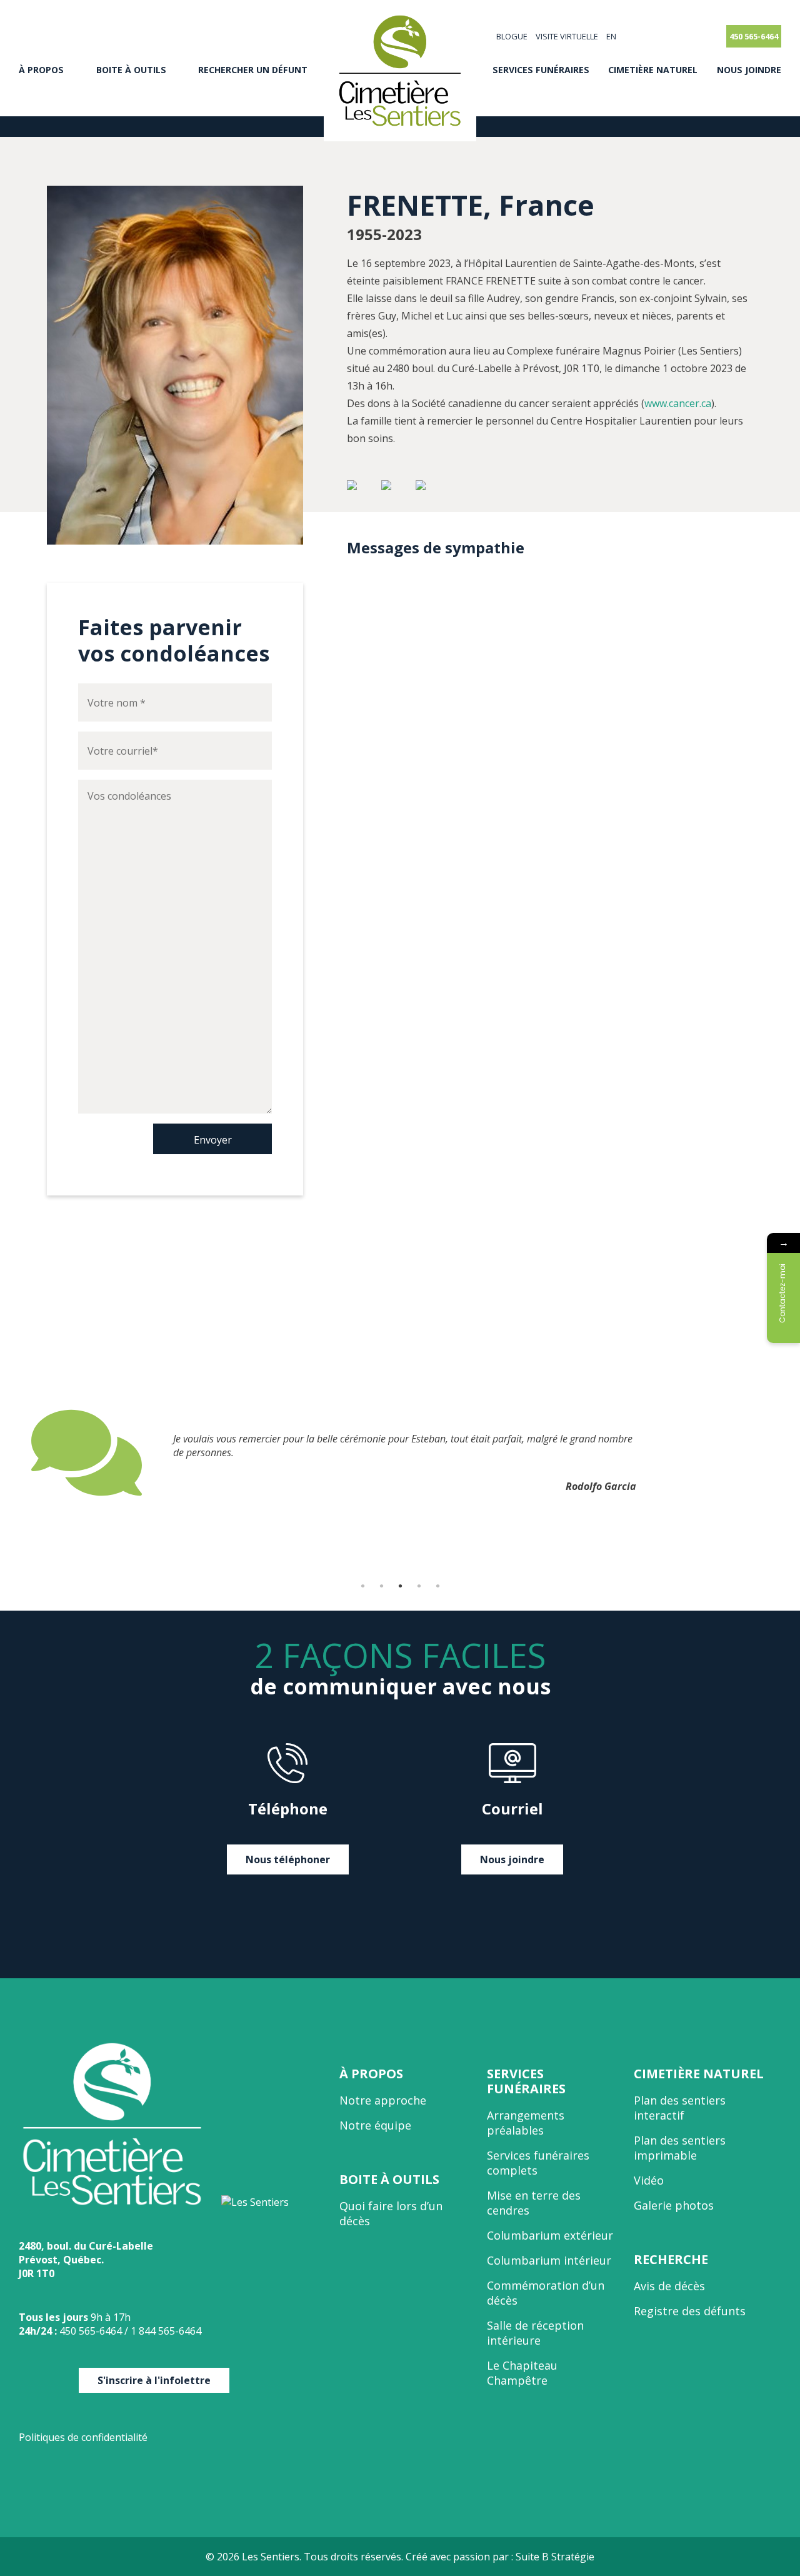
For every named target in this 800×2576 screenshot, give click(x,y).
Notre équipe (375, 2125)
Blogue (512, 36)
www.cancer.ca (678, 403)
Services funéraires (541, 70)
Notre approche (383, 2100)
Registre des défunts (690, 2311)
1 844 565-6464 (166, 2331)
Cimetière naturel (653, 70)
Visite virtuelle (567, 36)
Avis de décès (669, 2286)
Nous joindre (749, 70)
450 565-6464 (754, 36)
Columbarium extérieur (550, 2235)
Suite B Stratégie (555, 2557)
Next (778, 1497)
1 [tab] (362, 1586)
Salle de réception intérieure (535, 2333)
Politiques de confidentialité (83, 2437)
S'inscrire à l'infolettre (154, 2380)
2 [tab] (381, 1586)
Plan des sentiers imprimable (680, 2148)
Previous (22, 1497)
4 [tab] (419, 1586)
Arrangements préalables (526, 2123)
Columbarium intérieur (549, 2260)
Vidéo (649, 2180)
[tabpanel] (400, 1452)
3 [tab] (400, 1586)
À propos (41, 70)
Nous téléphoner (288, 1859)
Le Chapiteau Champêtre (522, 2373)
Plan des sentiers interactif (680, 2108)
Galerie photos (674, 2205)
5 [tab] (437, 1586)
